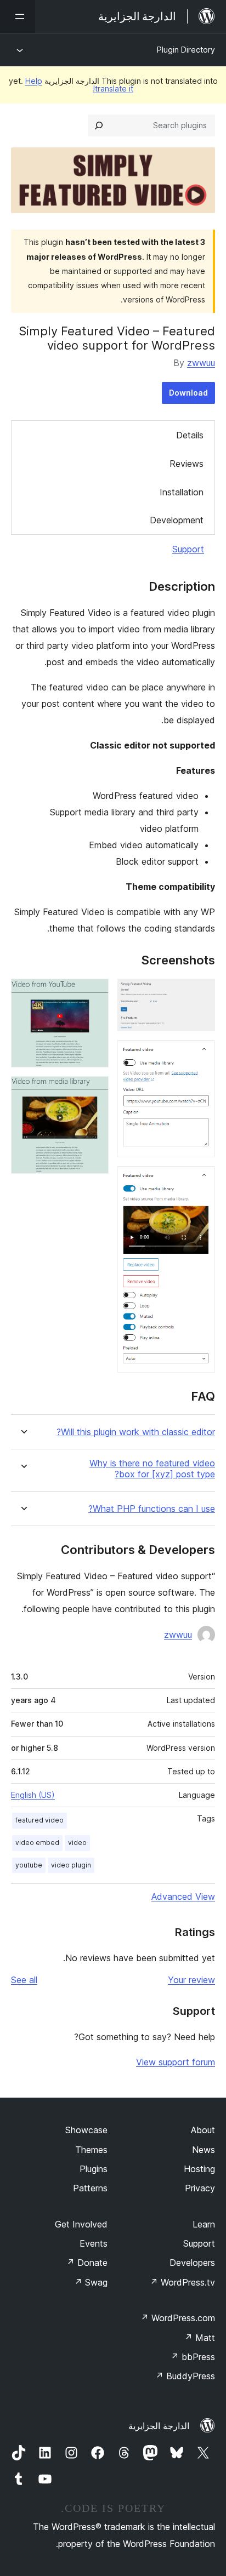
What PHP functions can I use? (152, 1509)
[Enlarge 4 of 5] (94, 993)
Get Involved (81, 2224)
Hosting (199, 2169)
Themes (91, 2150)
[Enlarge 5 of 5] (94, 1091)
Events (94, 2243)
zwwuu (201, 363)
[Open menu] (18, 16)
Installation (182, 492)
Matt (200, 2338)
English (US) (33, 1795)
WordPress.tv (182, 2282)
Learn (204, 2224)
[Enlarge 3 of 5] (200, 1181)
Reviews (187, 464)
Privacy (200, 2188)
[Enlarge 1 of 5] (200, 993)
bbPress (193, 2357)
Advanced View (183, 1897)
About (203, 2130)
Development (177, 520)
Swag (91, 2282)
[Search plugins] (99, 125)
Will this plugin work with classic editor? (136, 1432)
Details (190, 435)
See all (24, 1980)
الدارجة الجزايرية (159, 2426)
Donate (87, 2263)
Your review (191, 1980)
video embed (37, 1843)
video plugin (71, 1865)
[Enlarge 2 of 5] (200, 1055)
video (77, 1843)
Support (188, 549)
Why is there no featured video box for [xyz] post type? (152, 1469)
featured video (39, 1820)
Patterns (90, 2188)
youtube (29, 1865)
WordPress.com (178, 2318)
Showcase (86, 2130)
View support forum (176, 2062)
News (204, 2150)
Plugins (94, 2169)
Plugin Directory (186, 50)
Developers (192, 2263)
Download (188, 393)
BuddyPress (185, 2376)
